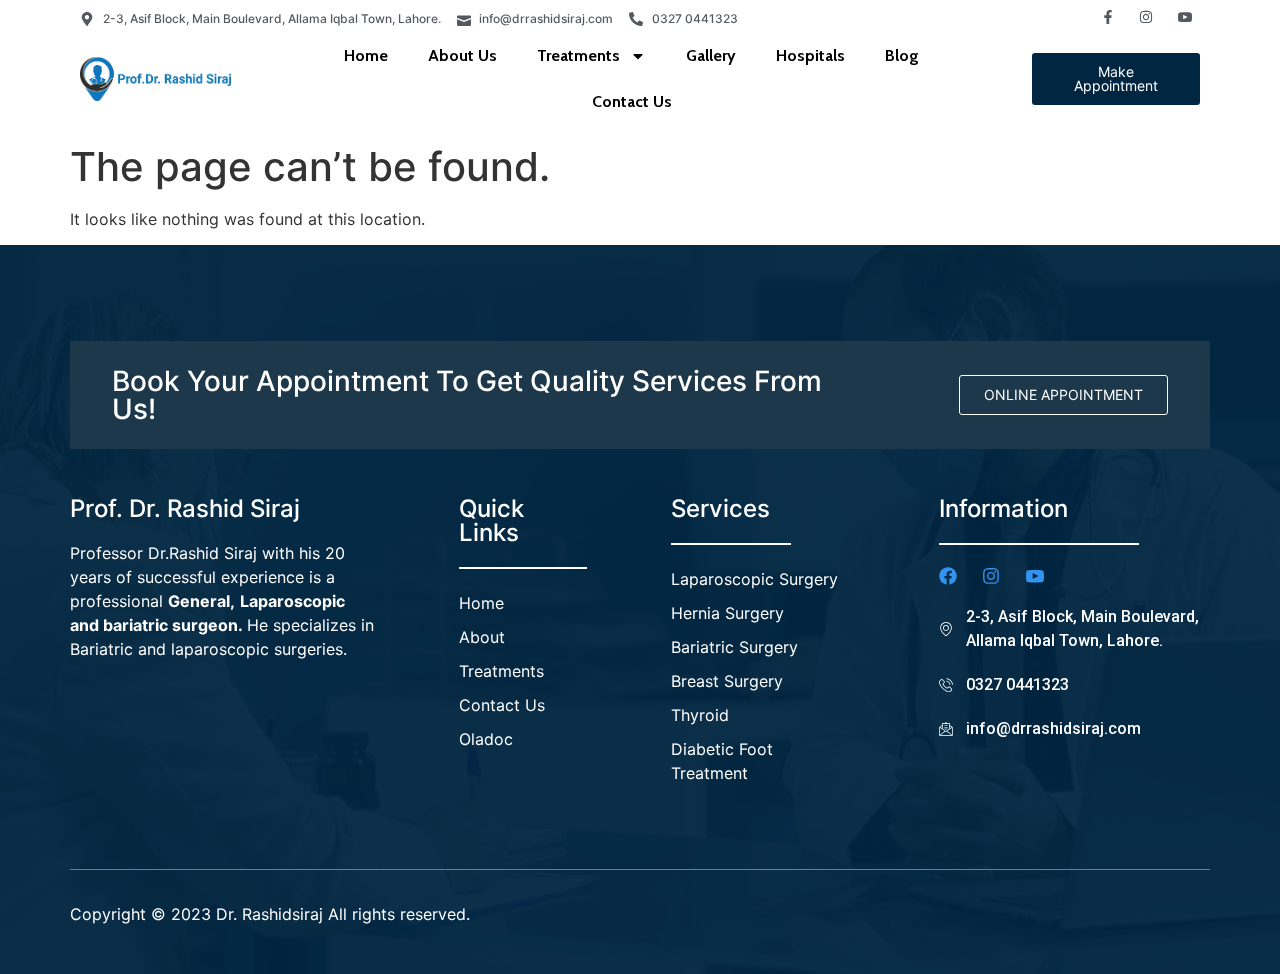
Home (366, 55)
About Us (462, 55)
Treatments (578, 55)
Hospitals (810, 55)
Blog (902, 55)
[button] (1116, 79)
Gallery (711, 55)
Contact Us (632, 101)
